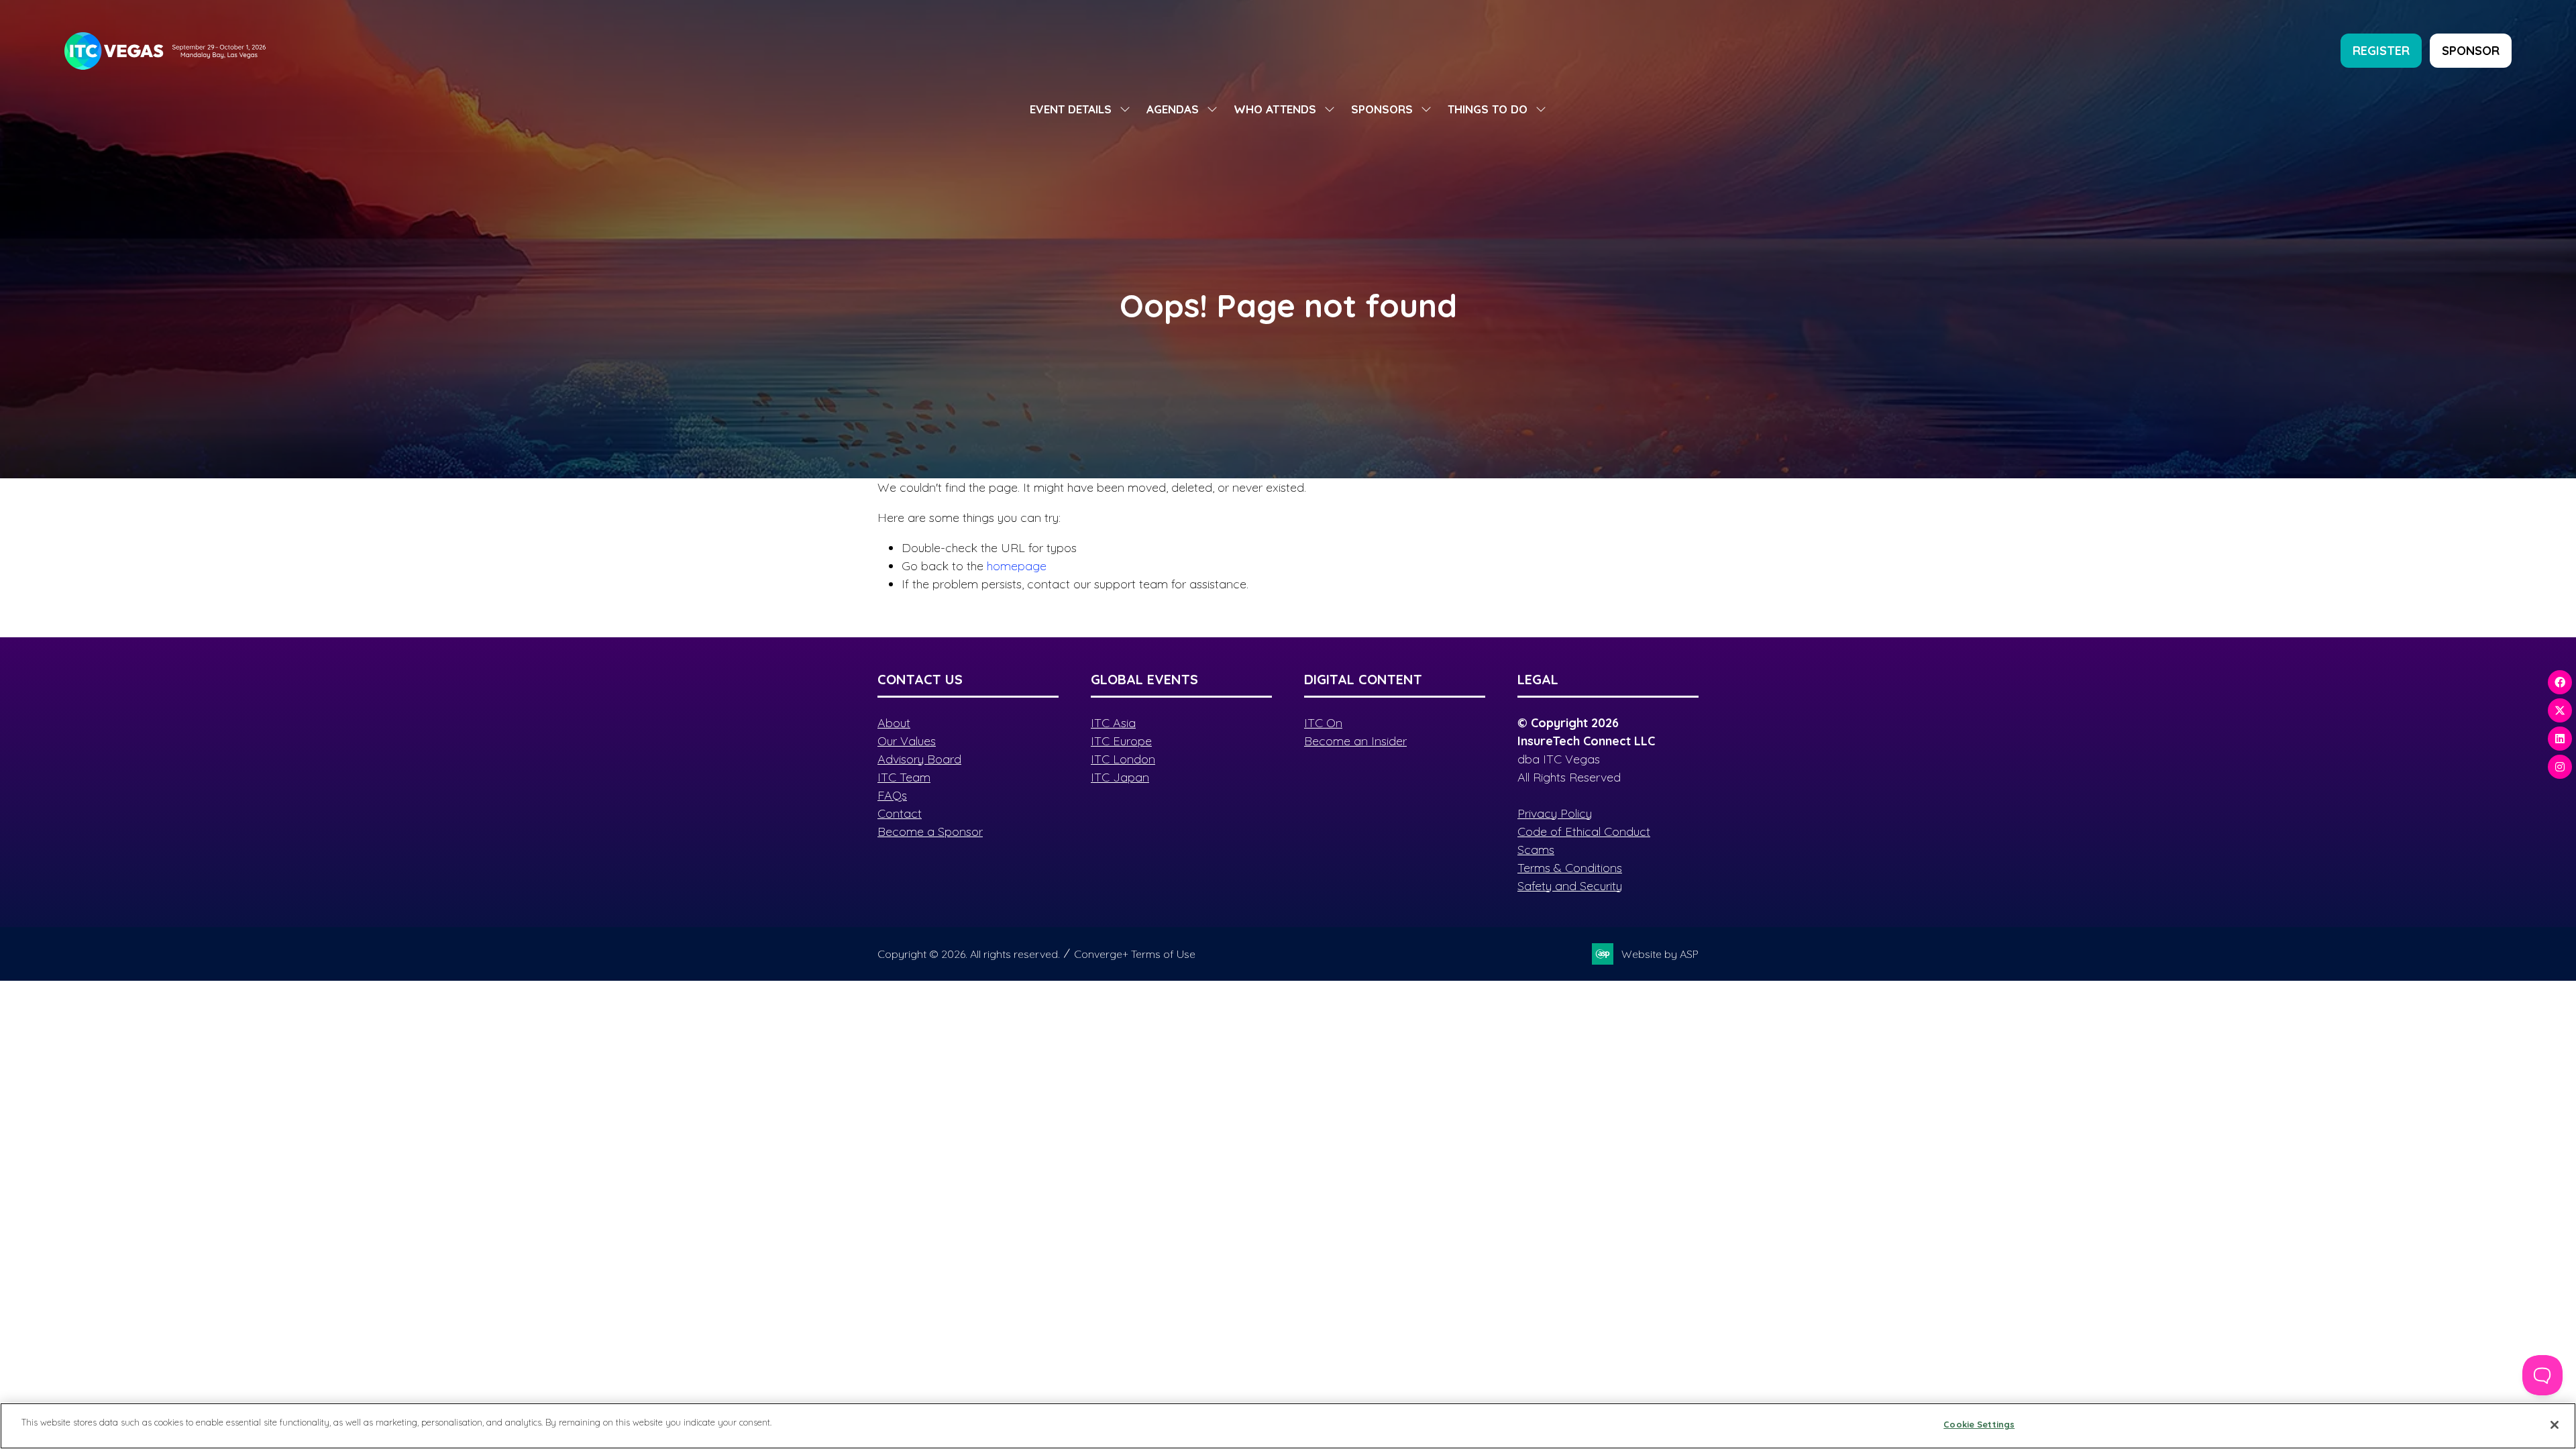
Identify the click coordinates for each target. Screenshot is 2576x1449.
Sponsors (1382, 109)
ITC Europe (1121, 741)
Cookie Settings (1979, 1424)
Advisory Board (919, 759)
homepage (1017, 566)
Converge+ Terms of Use (1135, 954)
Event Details (1071, 109)
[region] (1288, 1426)
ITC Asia (1113, 723)
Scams (1536, 850)
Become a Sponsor (930, 831)
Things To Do (1488, 109)
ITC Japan (1120, 777)
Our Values (907, 741)
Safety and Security (1570, 886)
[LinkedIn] (2560, 739)
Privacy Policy (1555, 813)
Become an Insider (1355, 741)
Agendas (1173, 109)
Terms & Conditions (1570, 868)
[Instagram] (2560, 767)
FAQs (892, 795)
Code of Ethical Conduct (1584, 831)
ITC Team (904, 777)
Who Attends (1275, 109)
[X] (2560, 710)
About (894, 723)
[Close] (2555, 1425)
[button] (2381, 51)
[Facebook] (2560, 682)
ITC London (1123, 759)
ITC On (1323, 723)
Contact (900, 813)
